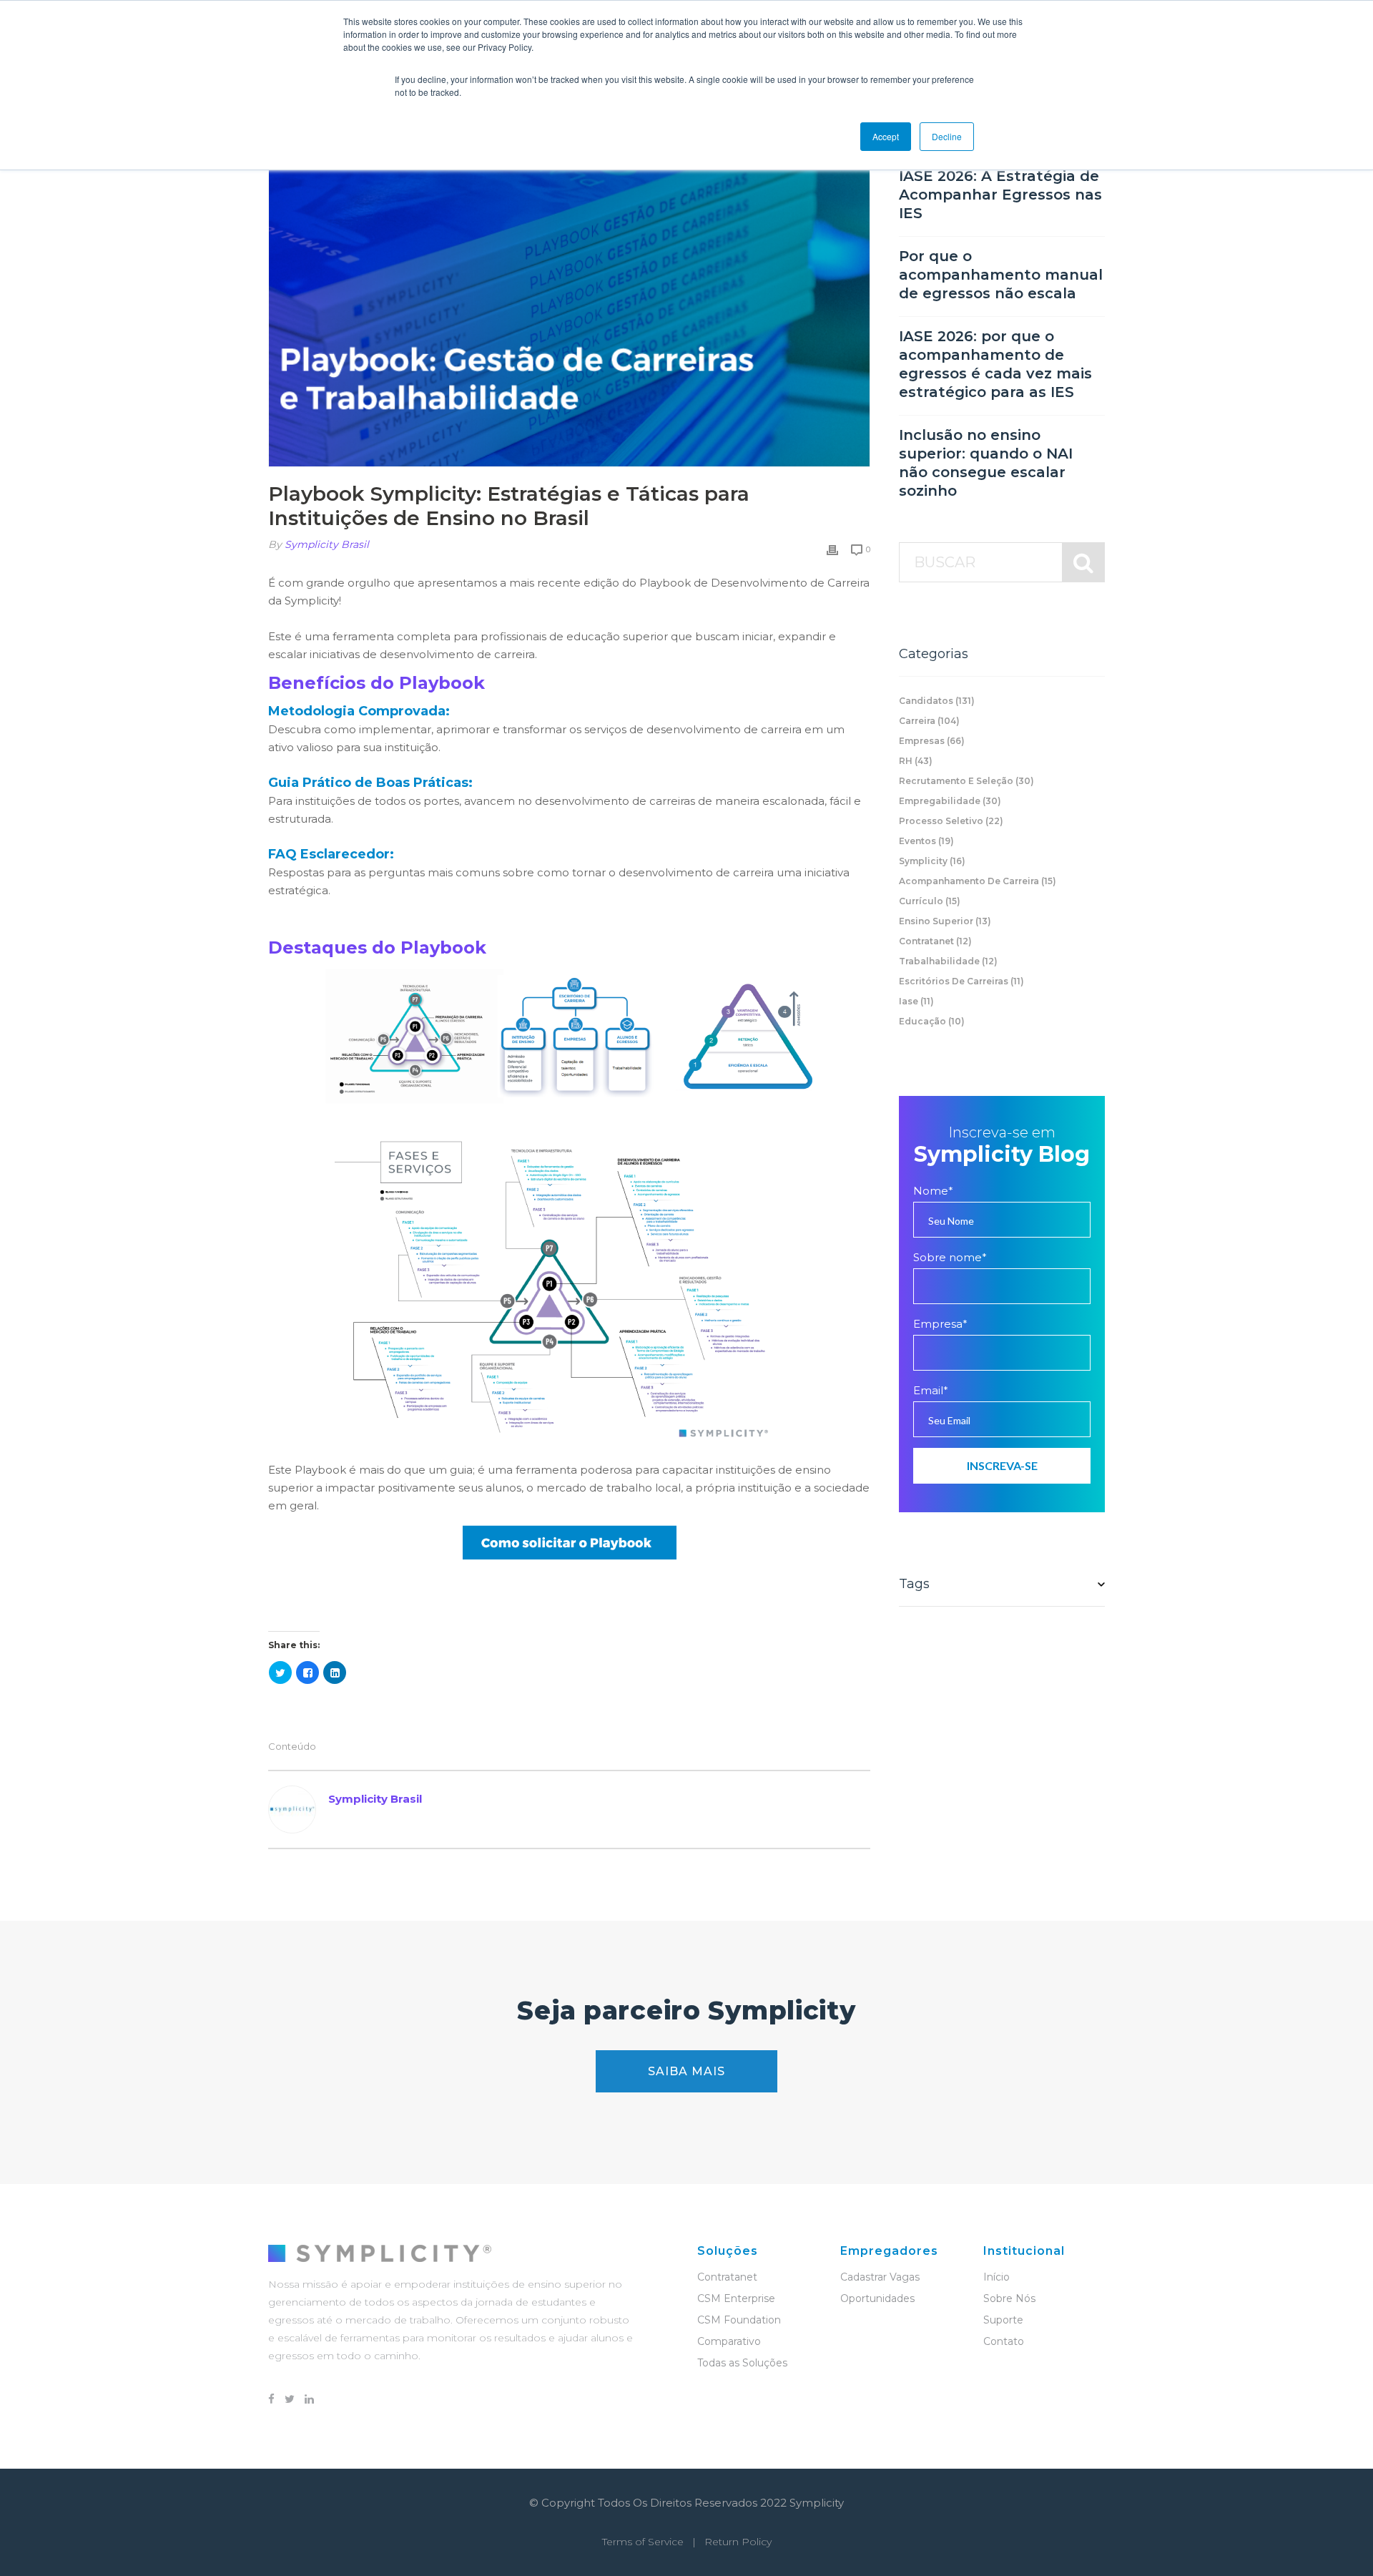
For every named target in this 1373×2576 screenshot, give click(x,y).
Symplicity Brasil (327, 544)
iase (916, 1001)
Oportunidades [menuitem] (877, 2298)
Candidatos (937, 701)
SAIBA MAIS (686, 2071)
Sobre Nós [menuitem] (1009, 2298)
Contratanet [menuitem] (727, 2277)
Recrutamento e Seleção (966, 781)
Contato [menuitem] (1004, 2341)
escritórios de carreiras (961, 981)
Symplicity (932, 861)
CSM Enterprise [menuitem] (736, 2298)
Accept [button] (886, 136)
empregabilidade (950, 801)
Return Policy (738, 2542)
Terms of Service (643, 2542)
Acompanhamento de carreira (978, 881)
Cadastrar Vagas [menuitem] (880, 2277)
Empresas (932, 741)
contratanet (935, 941)
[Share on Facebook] (307, 1673)
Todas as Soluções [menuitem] (742, 2363)
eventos (926, 841)
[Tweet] (280, 1673)
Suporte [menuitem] (1003, 2320)
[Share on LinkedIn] (335, 1673)
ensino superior (945, 921)
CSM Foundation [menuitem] (739, 2320)
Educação (932, 1021)
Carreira (929, 721)
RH (916, 761)
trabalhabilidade (948, 961)
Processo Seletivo (951, 821)
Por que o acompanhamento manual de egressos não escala (1001, 275)
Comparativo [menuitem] (729, 2341)
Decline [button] (947, 136)
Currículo (930, 901)
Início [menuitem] (996, 2277)
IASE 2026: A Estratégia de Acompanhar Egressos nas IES (1000, 195)
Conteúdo (292, 1747)
